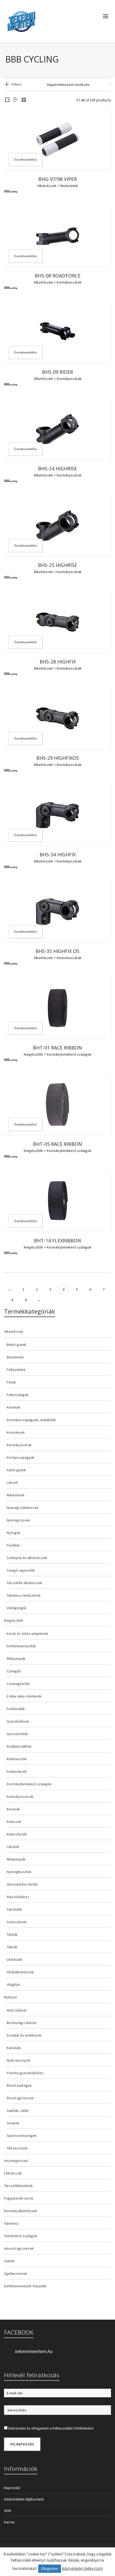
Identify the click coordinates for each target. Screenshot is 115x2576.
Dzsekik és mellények (24, 2035)
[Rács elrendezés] (24, 100)
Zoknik (9, 2261)
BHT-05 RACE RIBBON (57, 1144)
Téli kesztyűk (17, 2148)
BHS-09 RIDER (57, 372)
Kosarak (13, 1809)
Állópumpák (16, 1659)
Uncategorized (16, 2161)
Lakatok (13, 1847)
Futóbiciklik (16, 1709)
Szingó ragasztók (21, 1570)
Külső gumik (16, 1470)
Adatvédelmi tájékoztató (24, 2499)
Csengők (14, 1671)
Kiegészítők (33, 1054)
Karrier (9, 2522)
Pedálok (13, 1545)
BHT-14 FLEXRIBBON (57, 1241)
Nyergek (14, 1533)
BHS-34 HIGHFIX (58, 854)
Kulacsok (14, 1822)
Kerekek (14, 1407)
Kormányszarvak (20, 1796)
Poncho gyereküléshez (25, 2073)
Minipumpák (16, 1859)
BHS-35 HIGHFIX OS (57, 951)
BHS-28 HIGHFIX (58, 662)
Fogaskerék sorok (19, 2198)
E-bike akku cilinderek (24, 1696)
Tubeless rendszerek (24, 1595)
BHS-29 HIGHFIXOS (58, 758)
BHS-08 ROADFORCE (58, 276)
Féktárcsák (13, 2173)
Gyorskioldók (17, 1734)
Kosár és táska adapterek (27, 1633)
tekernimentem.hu (34, 2351)
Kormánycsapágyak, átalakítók (31, 1420)
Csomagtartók (18, 1684)
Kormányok (16, 1432)
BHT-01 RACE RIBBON (57, 1048)
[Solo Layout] (7, 100)
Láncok (12, 1482)
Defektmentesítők (21, 1646)
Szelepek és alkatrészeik (27, 1558)
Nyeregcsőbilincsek (23, 1508)
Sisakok (13, 2123)
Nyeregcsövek (18, 1520)
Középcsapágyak (21, 1457)
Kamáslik (14, 2048)
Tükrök (12, 1947)
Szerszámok (17, 1922)
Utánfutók (15, 1959)
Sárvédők (14, 1909)
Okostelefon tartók (22, 1884)
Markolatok (69, 186)
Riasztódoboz (18, 1897)
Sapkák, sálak (18, 2110)
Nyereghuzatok (19, 1872)
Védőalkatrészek (20, 1972)
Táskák (12, 1934)
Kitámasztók (17, 1759)
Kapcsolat (12, 2488)
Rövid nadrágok (19, 2085)
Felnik (11, 1382)
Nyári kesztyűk (19, 2060)
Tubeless (11, 2223)
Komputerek (17, 1771)
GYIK (8, 2511)
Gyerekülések (18, 1721)
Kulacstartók (17, 1834)
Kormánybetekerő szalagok (69, 1054)
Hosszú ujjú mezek (19, 2248)
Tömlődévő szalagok (21, 2236)
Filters (17, 84)
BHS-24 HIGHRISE (57, 468)
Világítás (13, 1985)
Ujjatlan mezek (16, 2273)
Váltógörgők (17, 1608)
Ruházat (10, 1997)
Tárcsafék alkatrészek (24, 1583)
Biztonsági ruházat (22, 2023)
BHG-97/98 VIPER (57, 179)
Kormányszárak (69, 282)
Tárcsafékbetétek (18, 2186)
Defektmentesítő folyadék (25, 2286)
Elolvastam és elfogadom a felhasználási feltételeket (51, 2428)
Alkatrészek (47, 186)
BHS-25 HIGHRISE (57, 565)
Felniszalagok (18, 1395)
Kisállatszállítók (19, 1746)
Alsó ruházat (17, 2010)
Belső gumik (16, 1345)
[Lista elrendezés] (16, 100)
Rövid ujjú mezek (20, 2098)
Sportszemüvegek (22, 2136)
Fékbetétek (16, 1370)
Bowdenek (15, 1357)
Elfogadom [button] (50, 2569)
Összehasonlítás (25, 159)
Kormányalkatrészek (21, 2211)
